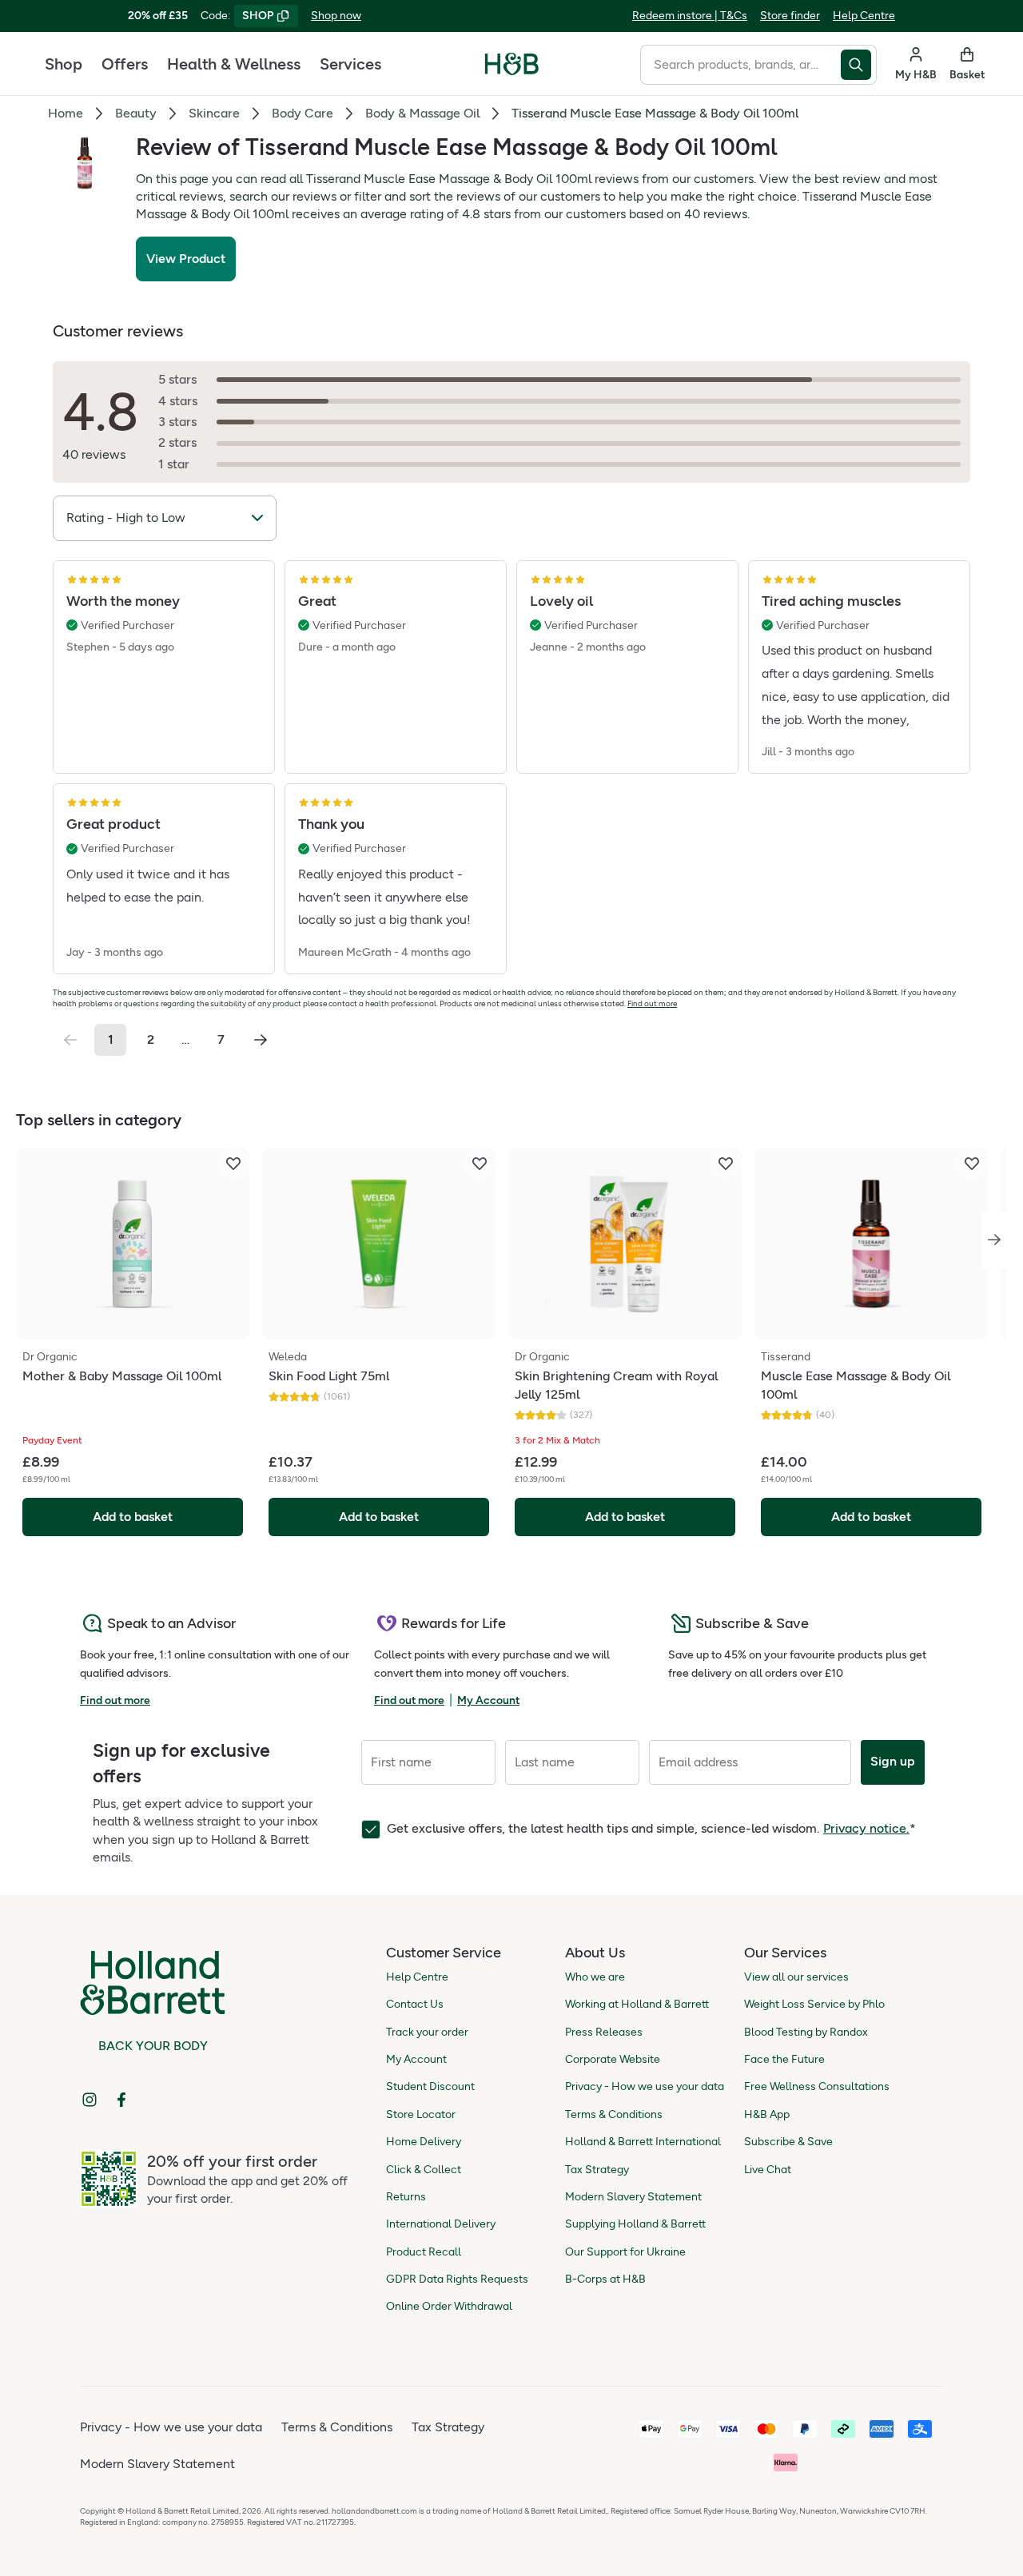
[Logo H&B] (512, 71)
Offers (125, 64)
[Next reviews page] (261, 1040)
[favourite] (233, 1164)
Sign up (893, 1761)
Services (350, 64)
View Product (186, 259)
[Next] (994, 1240)
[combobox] (740, 65)
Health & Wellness (234, 64)
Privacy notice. (866, 1828)
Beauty (136, 113)
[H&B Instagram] (90, 2100)
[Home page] (512, 64)
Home (66, 113)
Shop (64, 64)
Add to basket (133, 1517)
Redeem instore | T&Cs (690, 16)
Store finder (790, 16)
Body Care (303, 113)
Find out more (652, 1003)
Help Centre (864, 16)
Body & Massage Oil (422, 113)
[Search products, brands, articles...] (859, 65)
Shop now (336, 16)
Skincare (214, 113)
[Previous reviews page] (70, 1040)
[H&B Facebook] (121, 2100)
